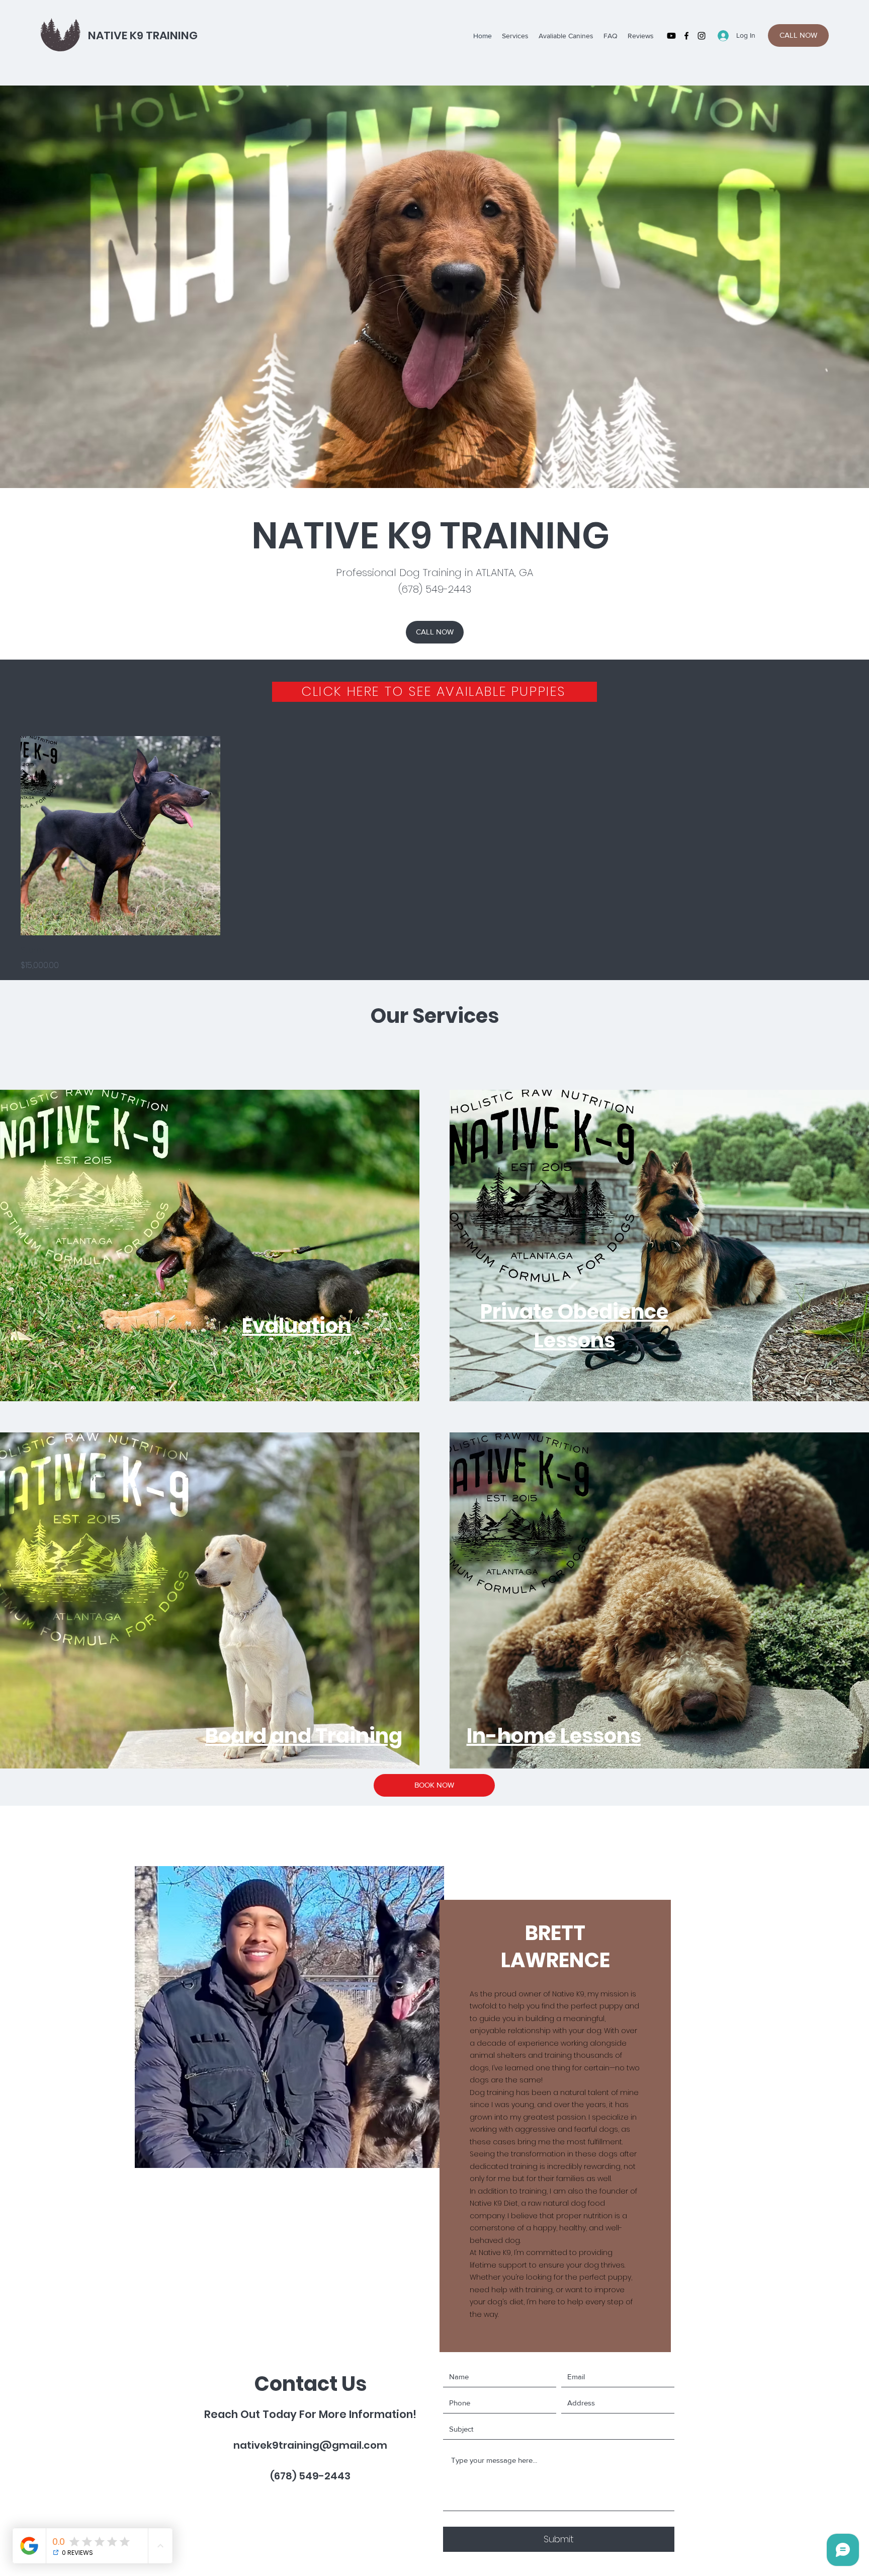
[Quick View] (120, 836)
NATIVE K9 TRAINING (143, 35)
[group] (434, 854)
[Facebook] (686, 36)
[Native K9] (671, 36)
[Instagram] (702, 36)
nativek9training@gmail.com (310, 2445)
